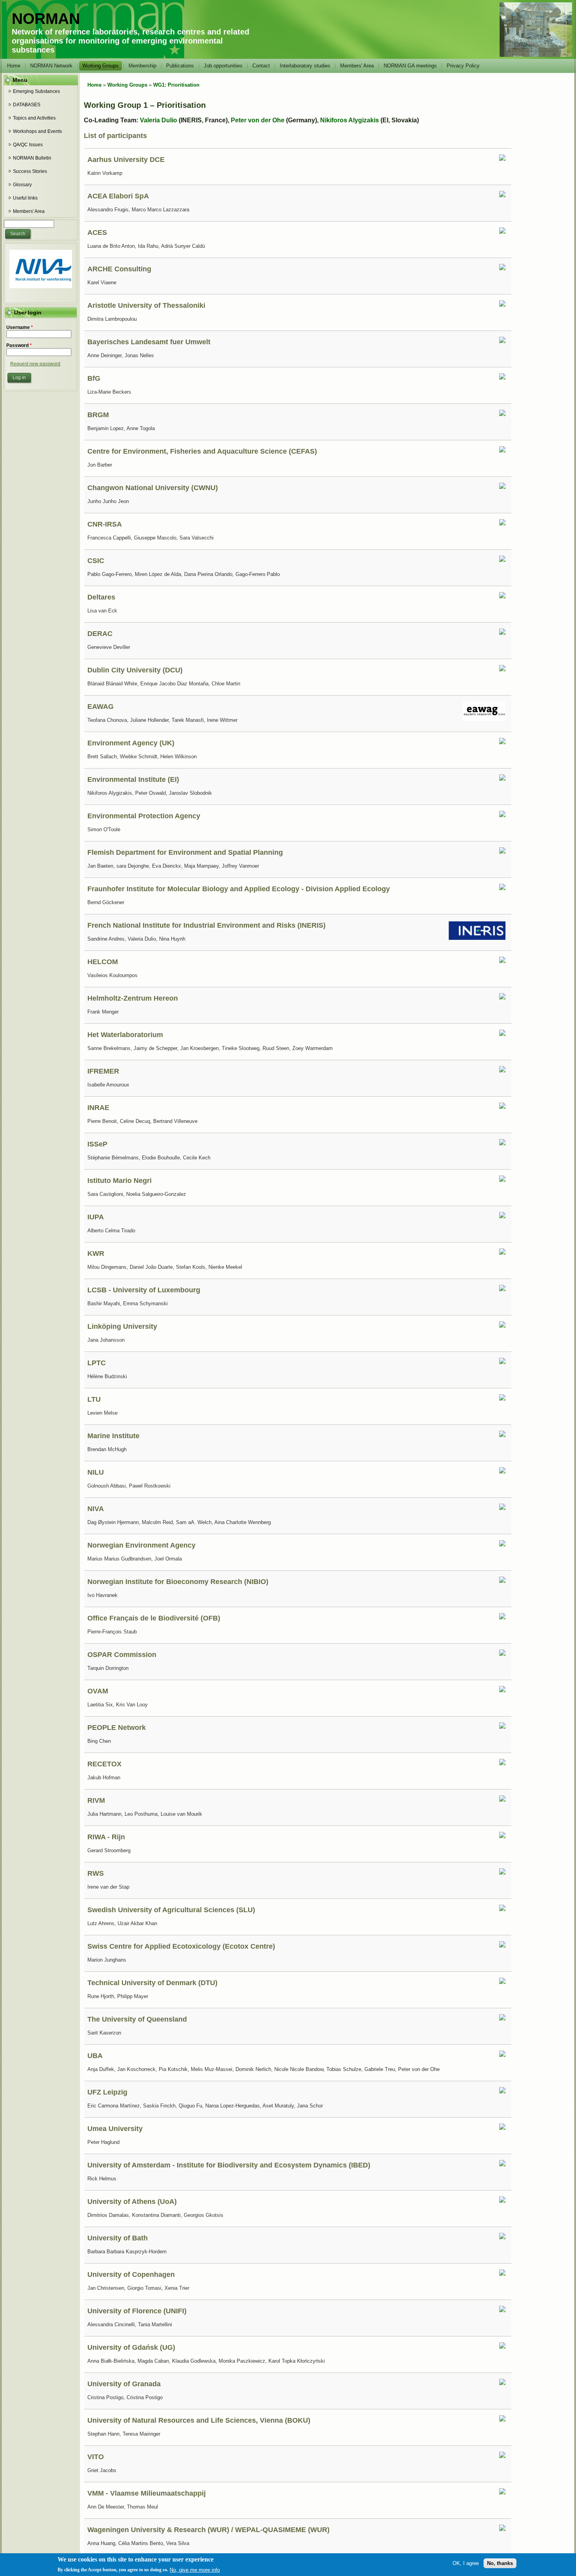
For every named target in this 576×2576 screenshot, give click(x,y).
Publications (180, 66)
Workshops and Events (37, 131)
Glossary (22, 185)
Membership (142, 66)
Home (14, 66)
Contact (261, 66)
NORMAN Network (51, 66)
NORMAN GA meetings (410, 66)
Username (20, 327)
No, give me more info (195, 2570)
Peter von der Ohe (258, 120)
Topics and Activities (34, 118)
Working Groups (101, 66)
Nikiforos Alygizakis (350, 120)
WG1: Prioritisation (176, 85)
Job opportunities (223, 66)
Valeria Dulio (158, 120)
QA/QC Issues (28, 145)
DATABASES (27, 105)
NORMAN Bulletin (32, 158)
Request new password (35, 364)
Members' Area (357, 66)
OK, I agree (466, 2563)
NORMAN (46, 19)
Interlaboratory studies (305, 66)
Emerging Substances (36, 91)
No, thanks (500, 2563)
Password (19, 345)
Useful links (25, 198)
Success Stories (30, 171)
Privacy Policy (463, 66)
